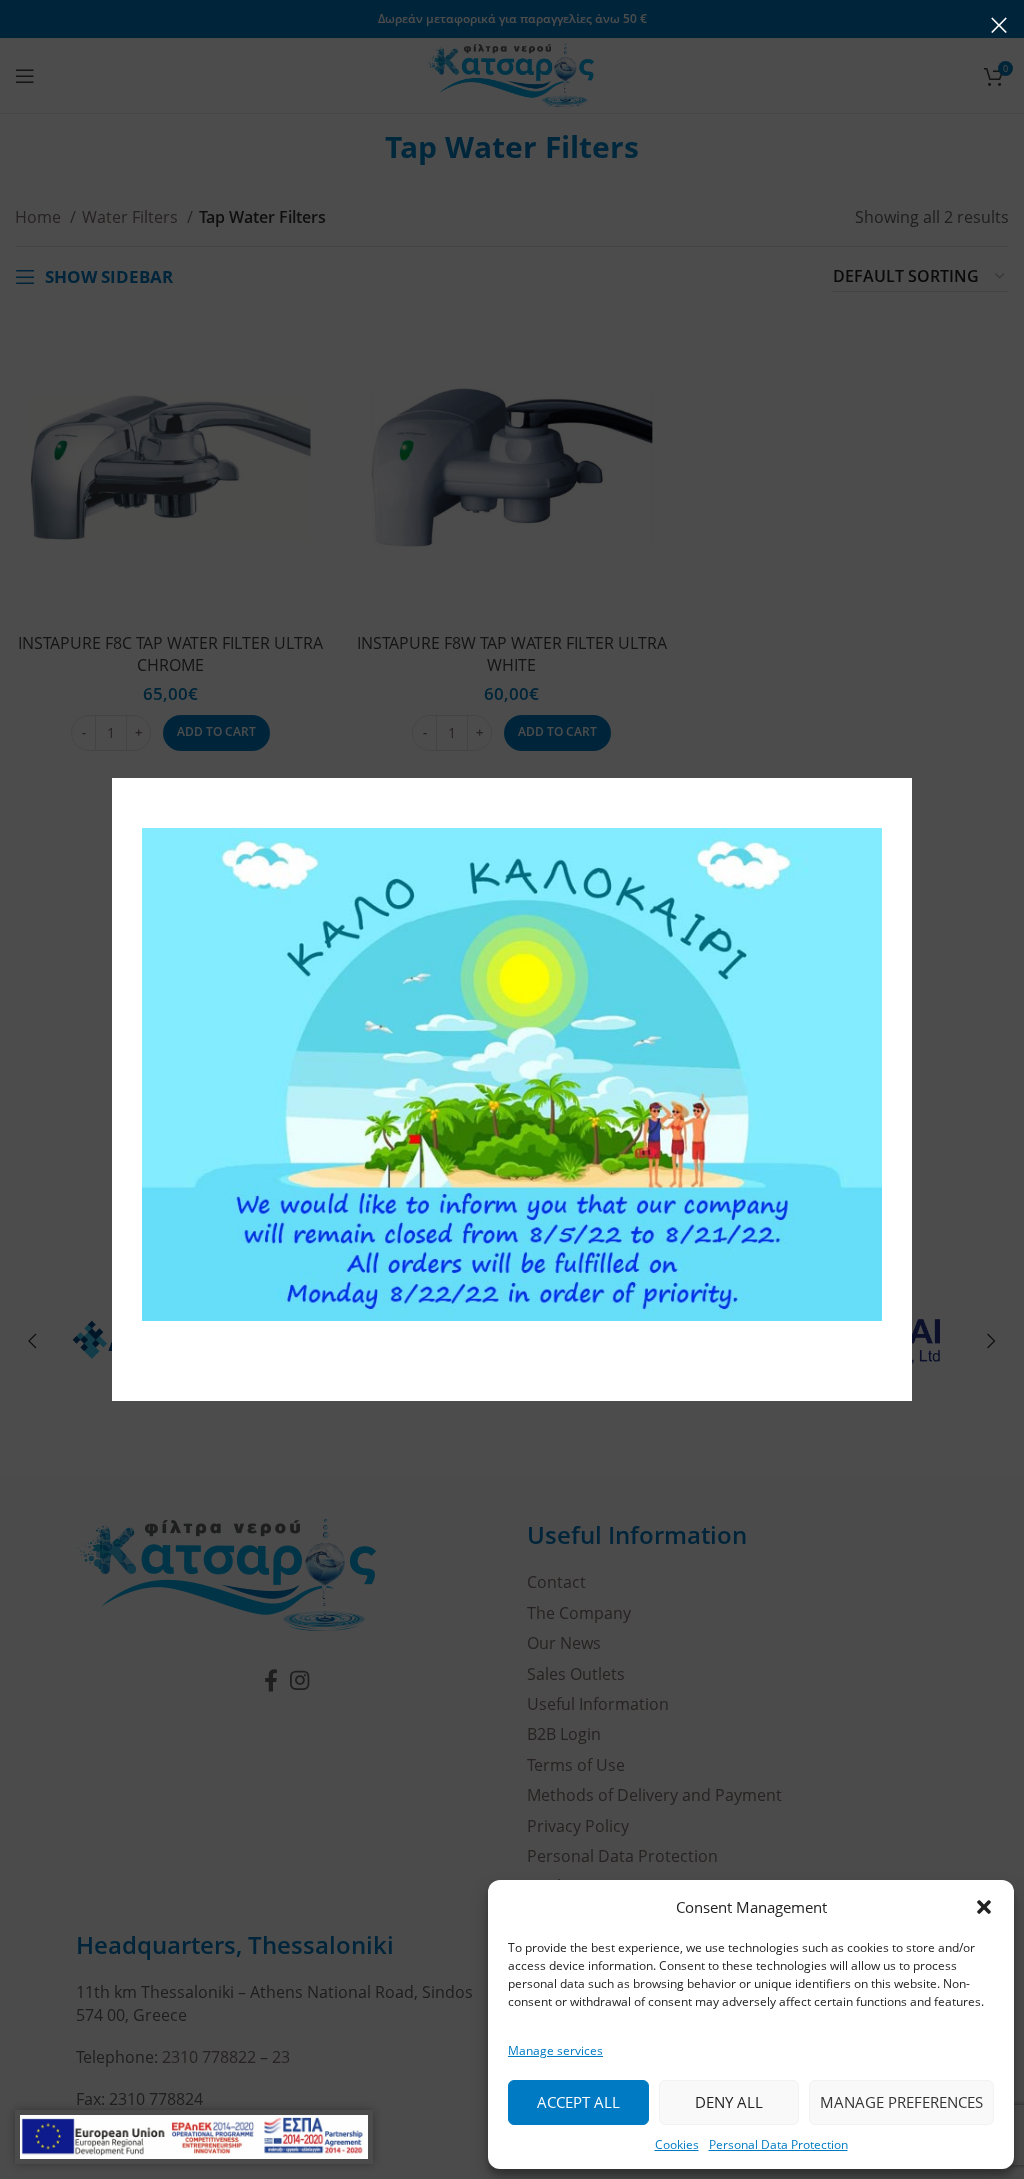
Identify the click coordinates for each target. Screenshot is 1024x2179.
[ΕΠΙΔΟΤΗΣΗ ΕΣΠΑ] (194, 2137)
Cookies (677, 2144)
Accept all (578, 2102)
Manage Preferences (901, 2102)
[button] (984, 1907)
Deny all (729, 2102)
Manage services (555, 2050)
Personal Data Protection (778, 2144)
